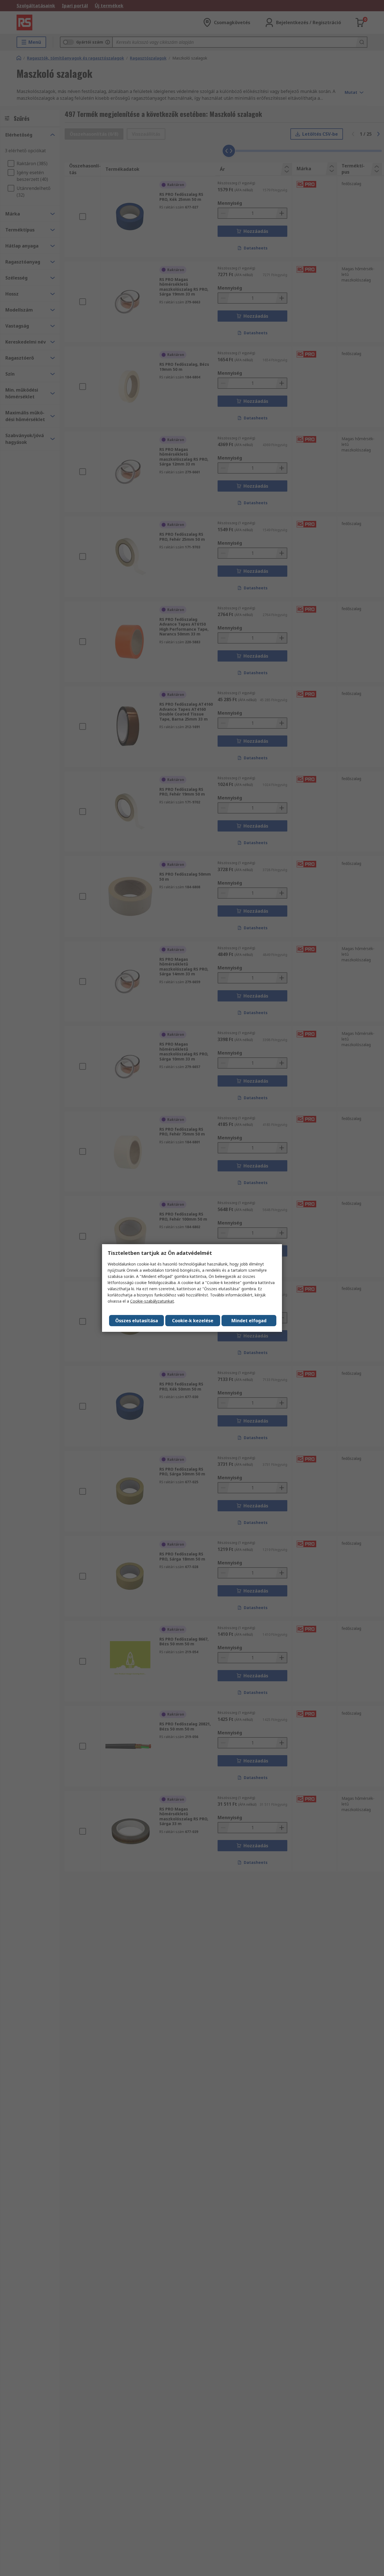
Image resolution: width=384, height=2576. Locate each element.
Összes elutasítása (137, 1321)
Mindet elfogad (249, 1321)
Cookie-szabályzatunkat (152, 1301)
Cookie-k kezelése (193, 1321)
